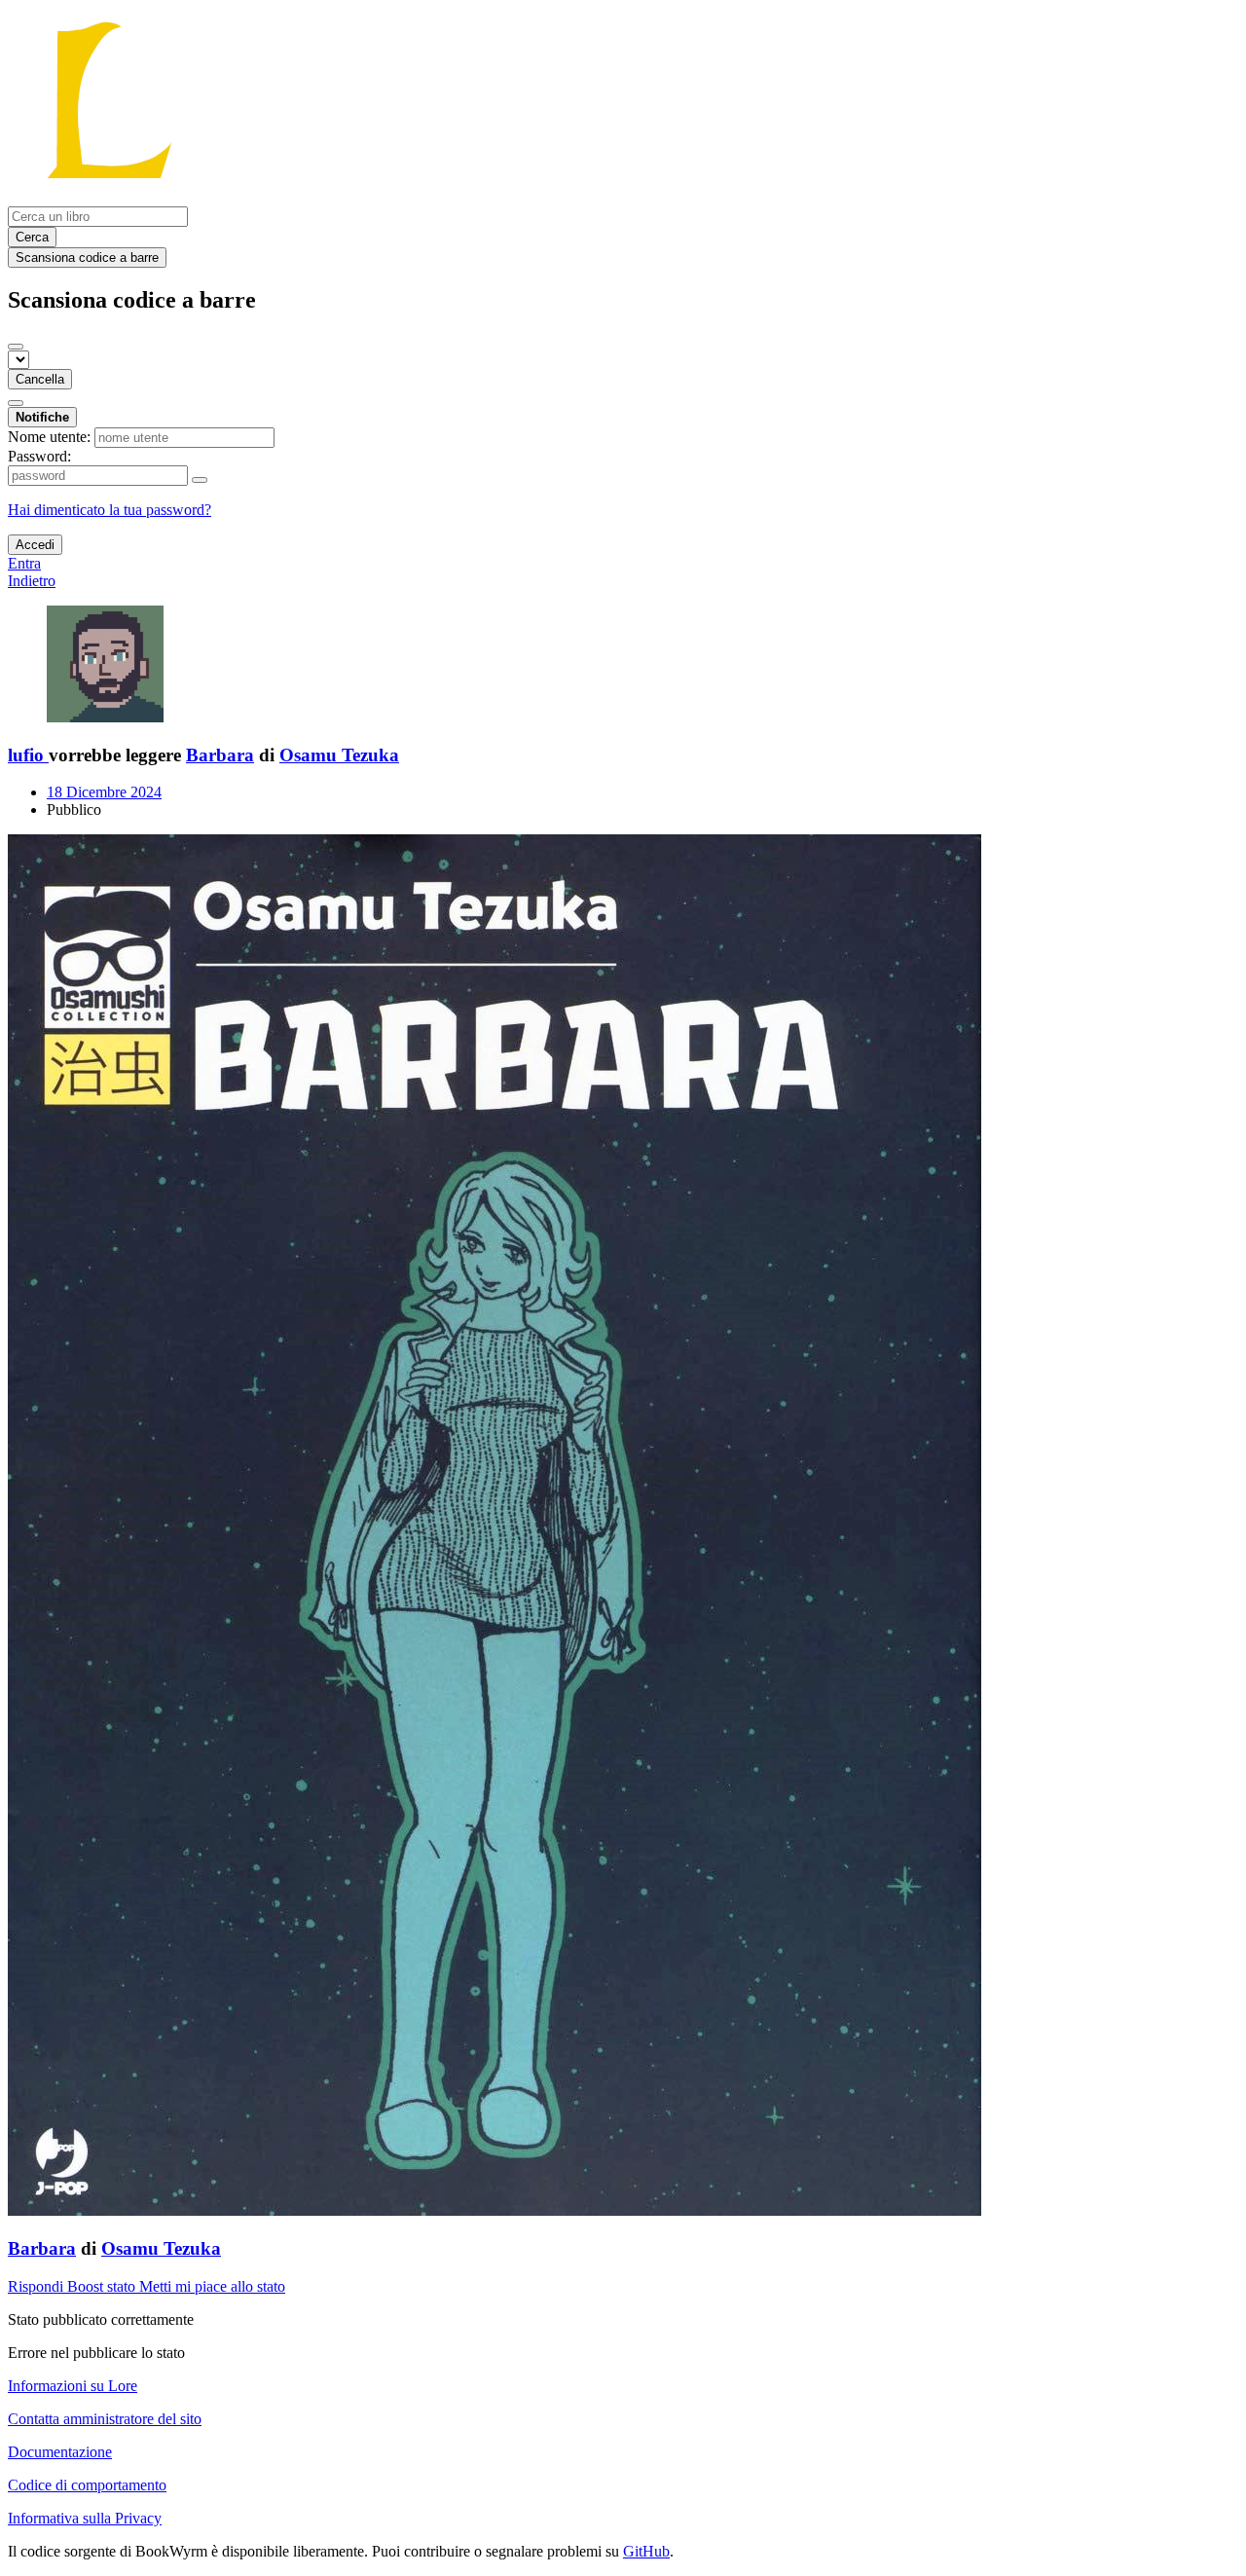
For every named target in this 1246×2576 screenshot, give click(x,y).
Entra (24, 563)
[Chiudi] (16, 347)
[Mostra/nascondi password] (200, 480)
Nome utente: (49, 437)
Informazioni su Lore (73, 2386)
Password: (39, 456)
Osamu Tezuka (339, 755)
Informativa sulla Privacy (85, 2518)
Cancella (40, 379)
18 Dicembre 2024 (104, 792)
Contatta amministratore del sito (105, 2419)
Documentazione (60, 2452)
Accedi (35, 545)
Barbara (220, 755)
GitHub (646, 2551)
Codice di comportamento (87, 2485)
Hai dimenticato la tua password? (110, 510)
